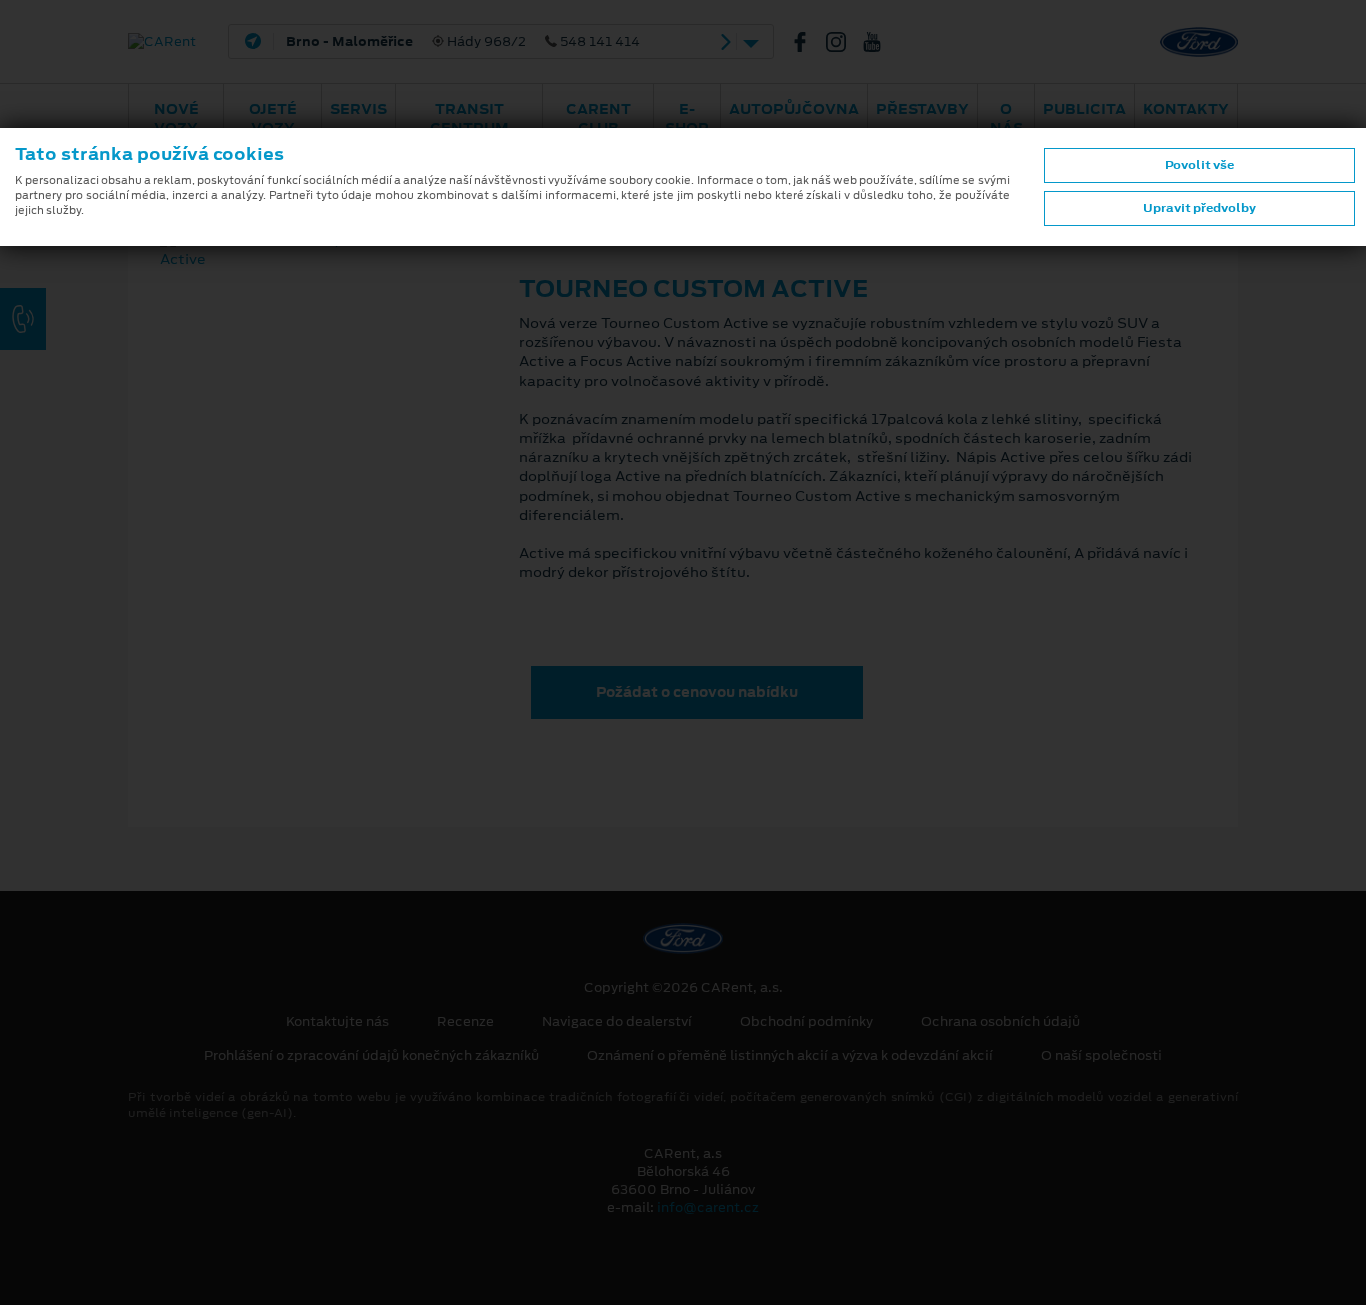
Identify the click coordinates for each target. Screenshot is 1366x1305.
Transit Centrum (469, 118)
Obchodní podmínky (806, 1022)
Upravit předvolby (1199, 208)
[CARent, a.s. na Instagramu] (844, 42)
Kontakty (1186, 109)
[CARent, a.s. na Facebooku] (808, 42)
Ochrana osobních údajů (1000, 1022)
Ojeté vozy (273, 118)
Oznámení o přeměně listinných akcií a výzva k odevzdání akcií (790, 1056)
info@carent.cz (708, 1207)
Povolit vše (1199, 165)
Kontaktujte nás (337, 1022)
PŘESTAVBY (922, 109)
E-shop (687, 118)
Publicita (1084, 109)
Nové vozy (176, 118)
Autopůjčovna (794, 109)
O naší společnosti (1101, 1056)
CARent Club (598, 118)
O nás (1006, 118)
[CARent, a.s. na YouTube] (880, 42)
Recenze (465, 1022)
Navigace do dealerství (617, 1022)
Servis (358, 109)
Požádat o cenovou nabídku (697, 692)
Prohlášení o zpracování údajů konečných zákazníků (371, 1056)
